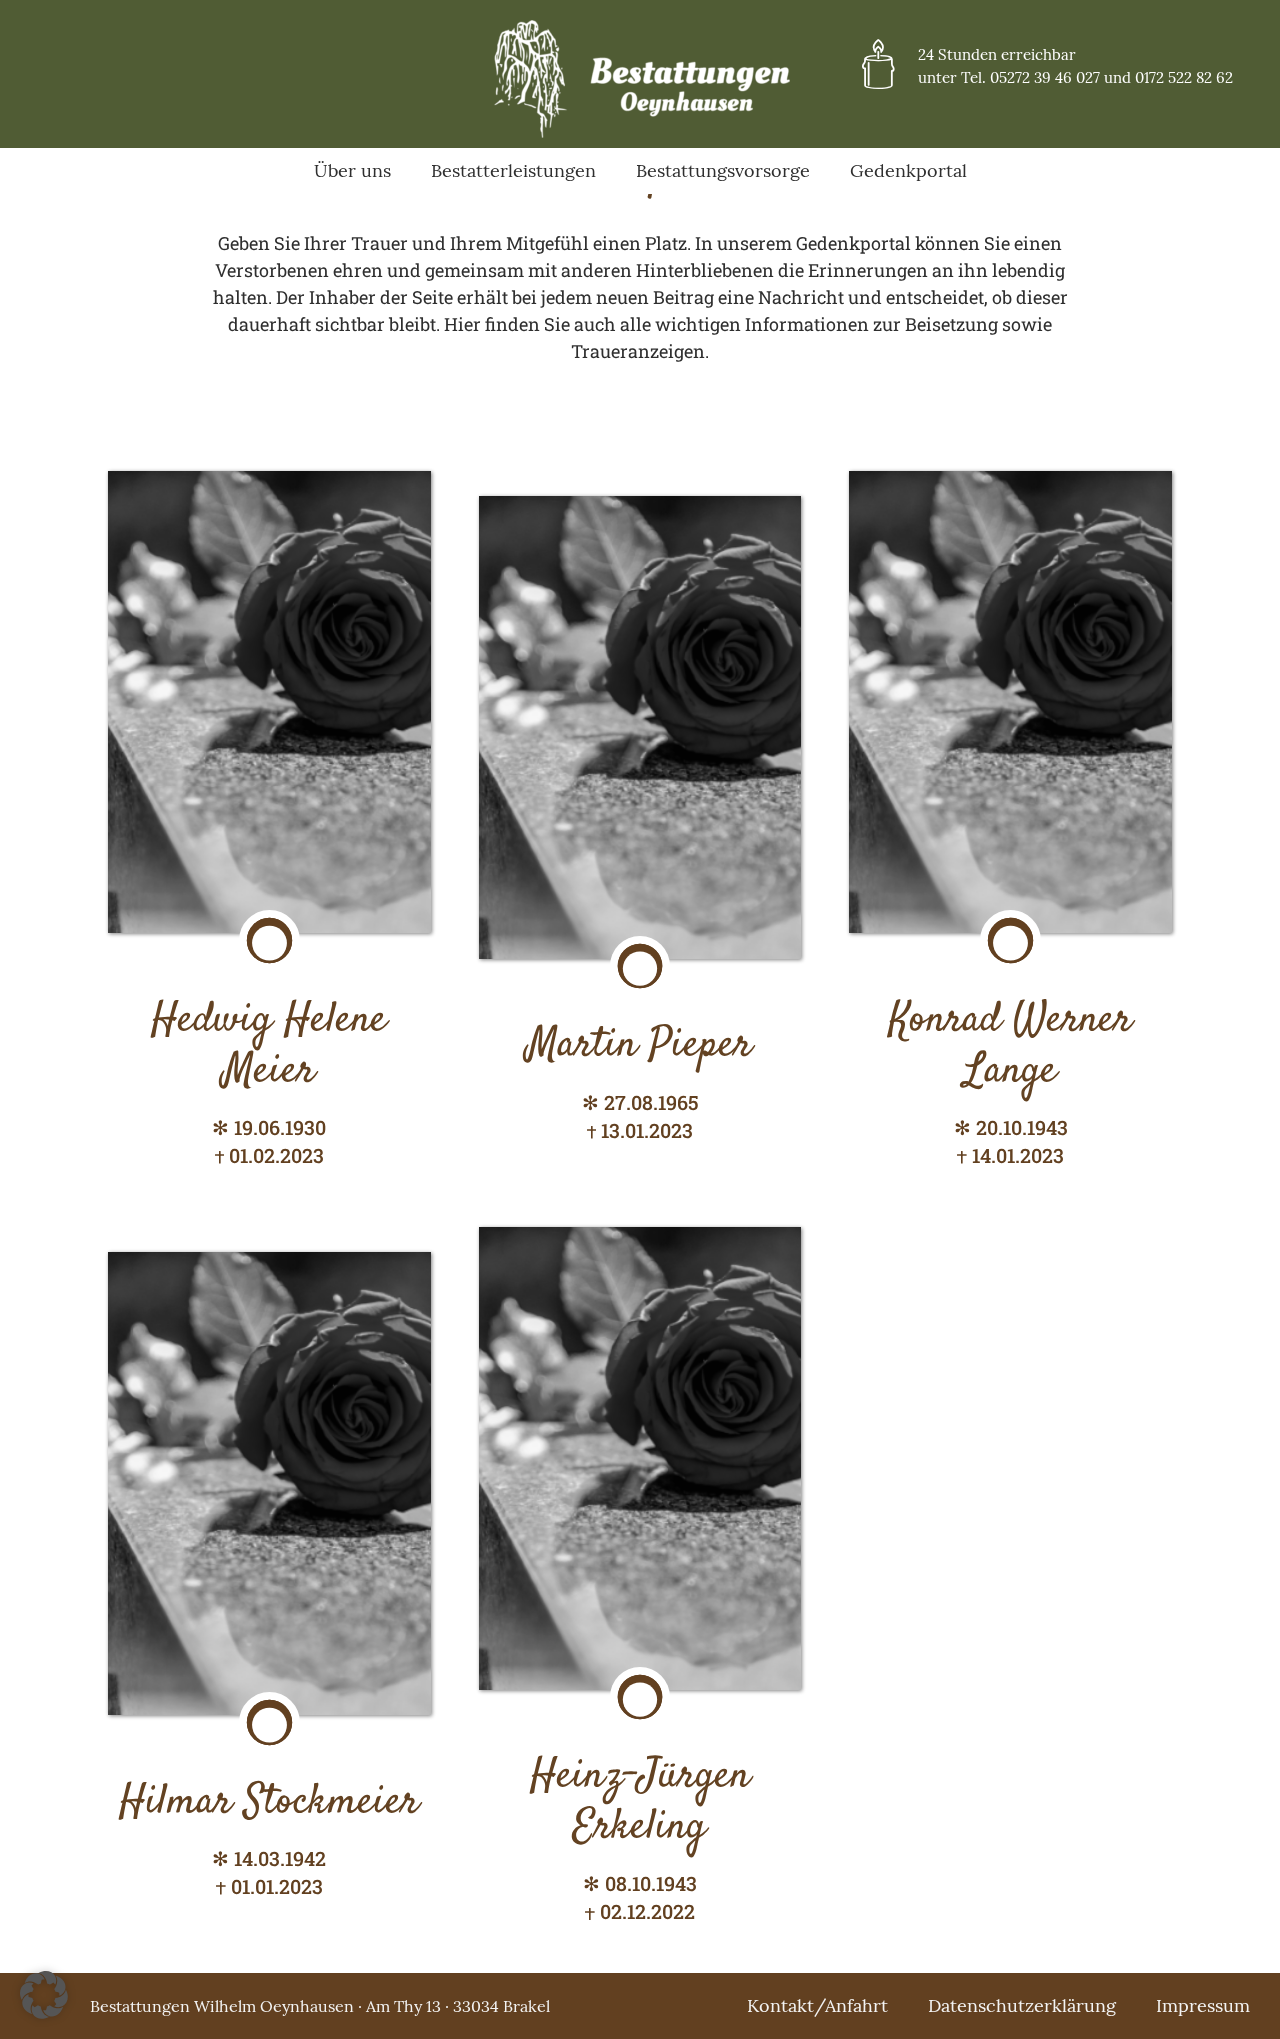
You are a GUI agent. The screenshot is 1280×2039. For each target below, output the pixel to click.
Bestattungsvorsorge (723, 170)
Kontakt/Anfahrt (817, 2005)
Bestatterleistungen (513, 170)
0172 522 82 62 (1184, 77)
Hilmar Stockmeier (269, 1803)
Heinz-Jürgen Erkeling (640, 1802)
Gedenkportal (908, 170)
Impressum (1203, 2005)
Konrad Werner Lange (1010, 1046)
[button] (44, 1995)
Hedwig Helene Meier (269, 1046)
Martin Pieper (639, 1046)
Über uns (352, 170)
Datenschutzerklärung (1022, 2005)
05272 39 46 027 (1045, 77)
